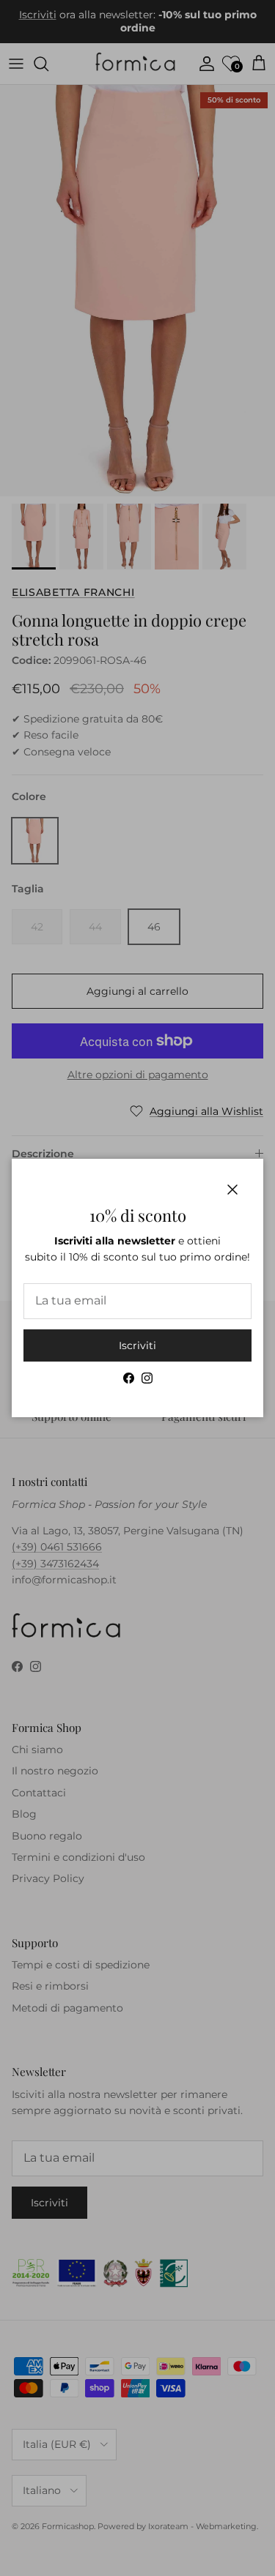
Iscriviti (137, 1345)
